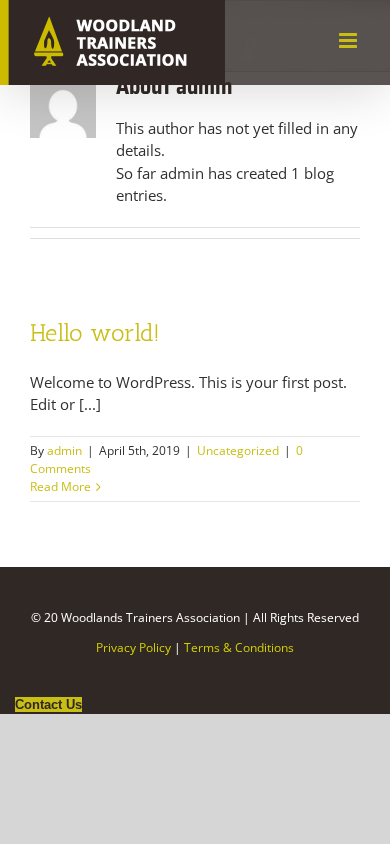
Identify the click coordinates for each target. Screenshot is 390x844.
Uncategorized (238, 450)
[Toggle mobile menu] (349, 40)
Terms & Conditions (239, 647)
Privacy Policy (133, 647)
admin (64, 450)
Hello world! (95, 332)
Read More (60, 486)
